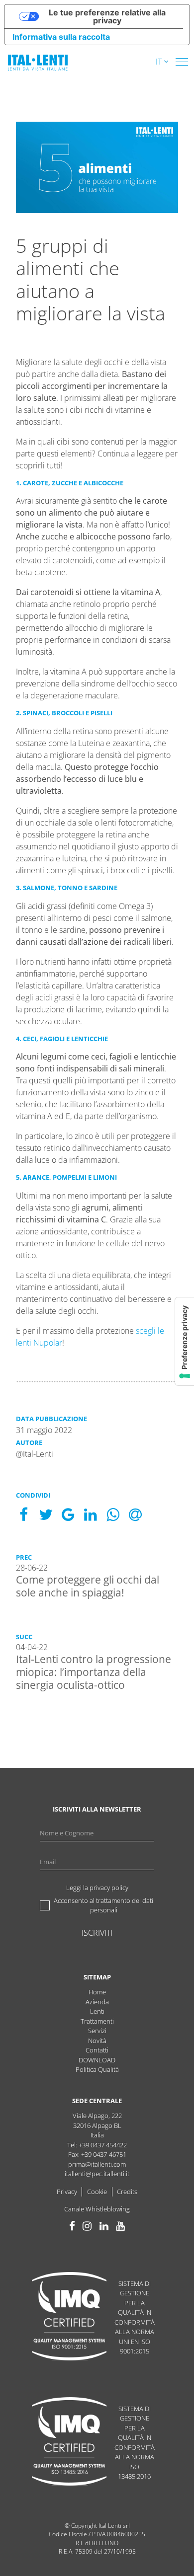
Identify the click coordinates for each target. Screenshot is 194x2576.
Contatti (97, 2050)
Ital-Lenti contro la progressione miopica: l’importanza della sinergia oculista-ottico (94, 1672)
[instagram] (87, 2226)
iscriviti (97, 1933)
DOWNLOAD (97, 2060)
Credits (127, 2192)
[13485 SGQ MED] (69, 2443)
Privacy (67, 2192)
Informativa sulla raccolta (61, 37)
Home (97, 1992)
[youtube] (120, 2226)
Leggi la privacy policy (97, 1888)
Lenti (97, 2011)
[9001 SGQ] (69, 2317)
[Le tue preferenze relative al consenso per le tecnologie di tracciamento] (185, 1341)
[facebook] (72, 2226)
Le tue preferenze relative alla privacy (107, 16)
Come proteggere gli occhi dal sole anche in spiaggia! (88, 1586)
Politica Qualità (97, 2069)
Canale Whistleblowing (97, 2209)
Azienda (97, 2002)
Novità (97, 2041)
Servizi (97, 2031)
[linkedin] (104, 2226)
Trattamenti (97, 2021)
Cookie (97, 2192)
